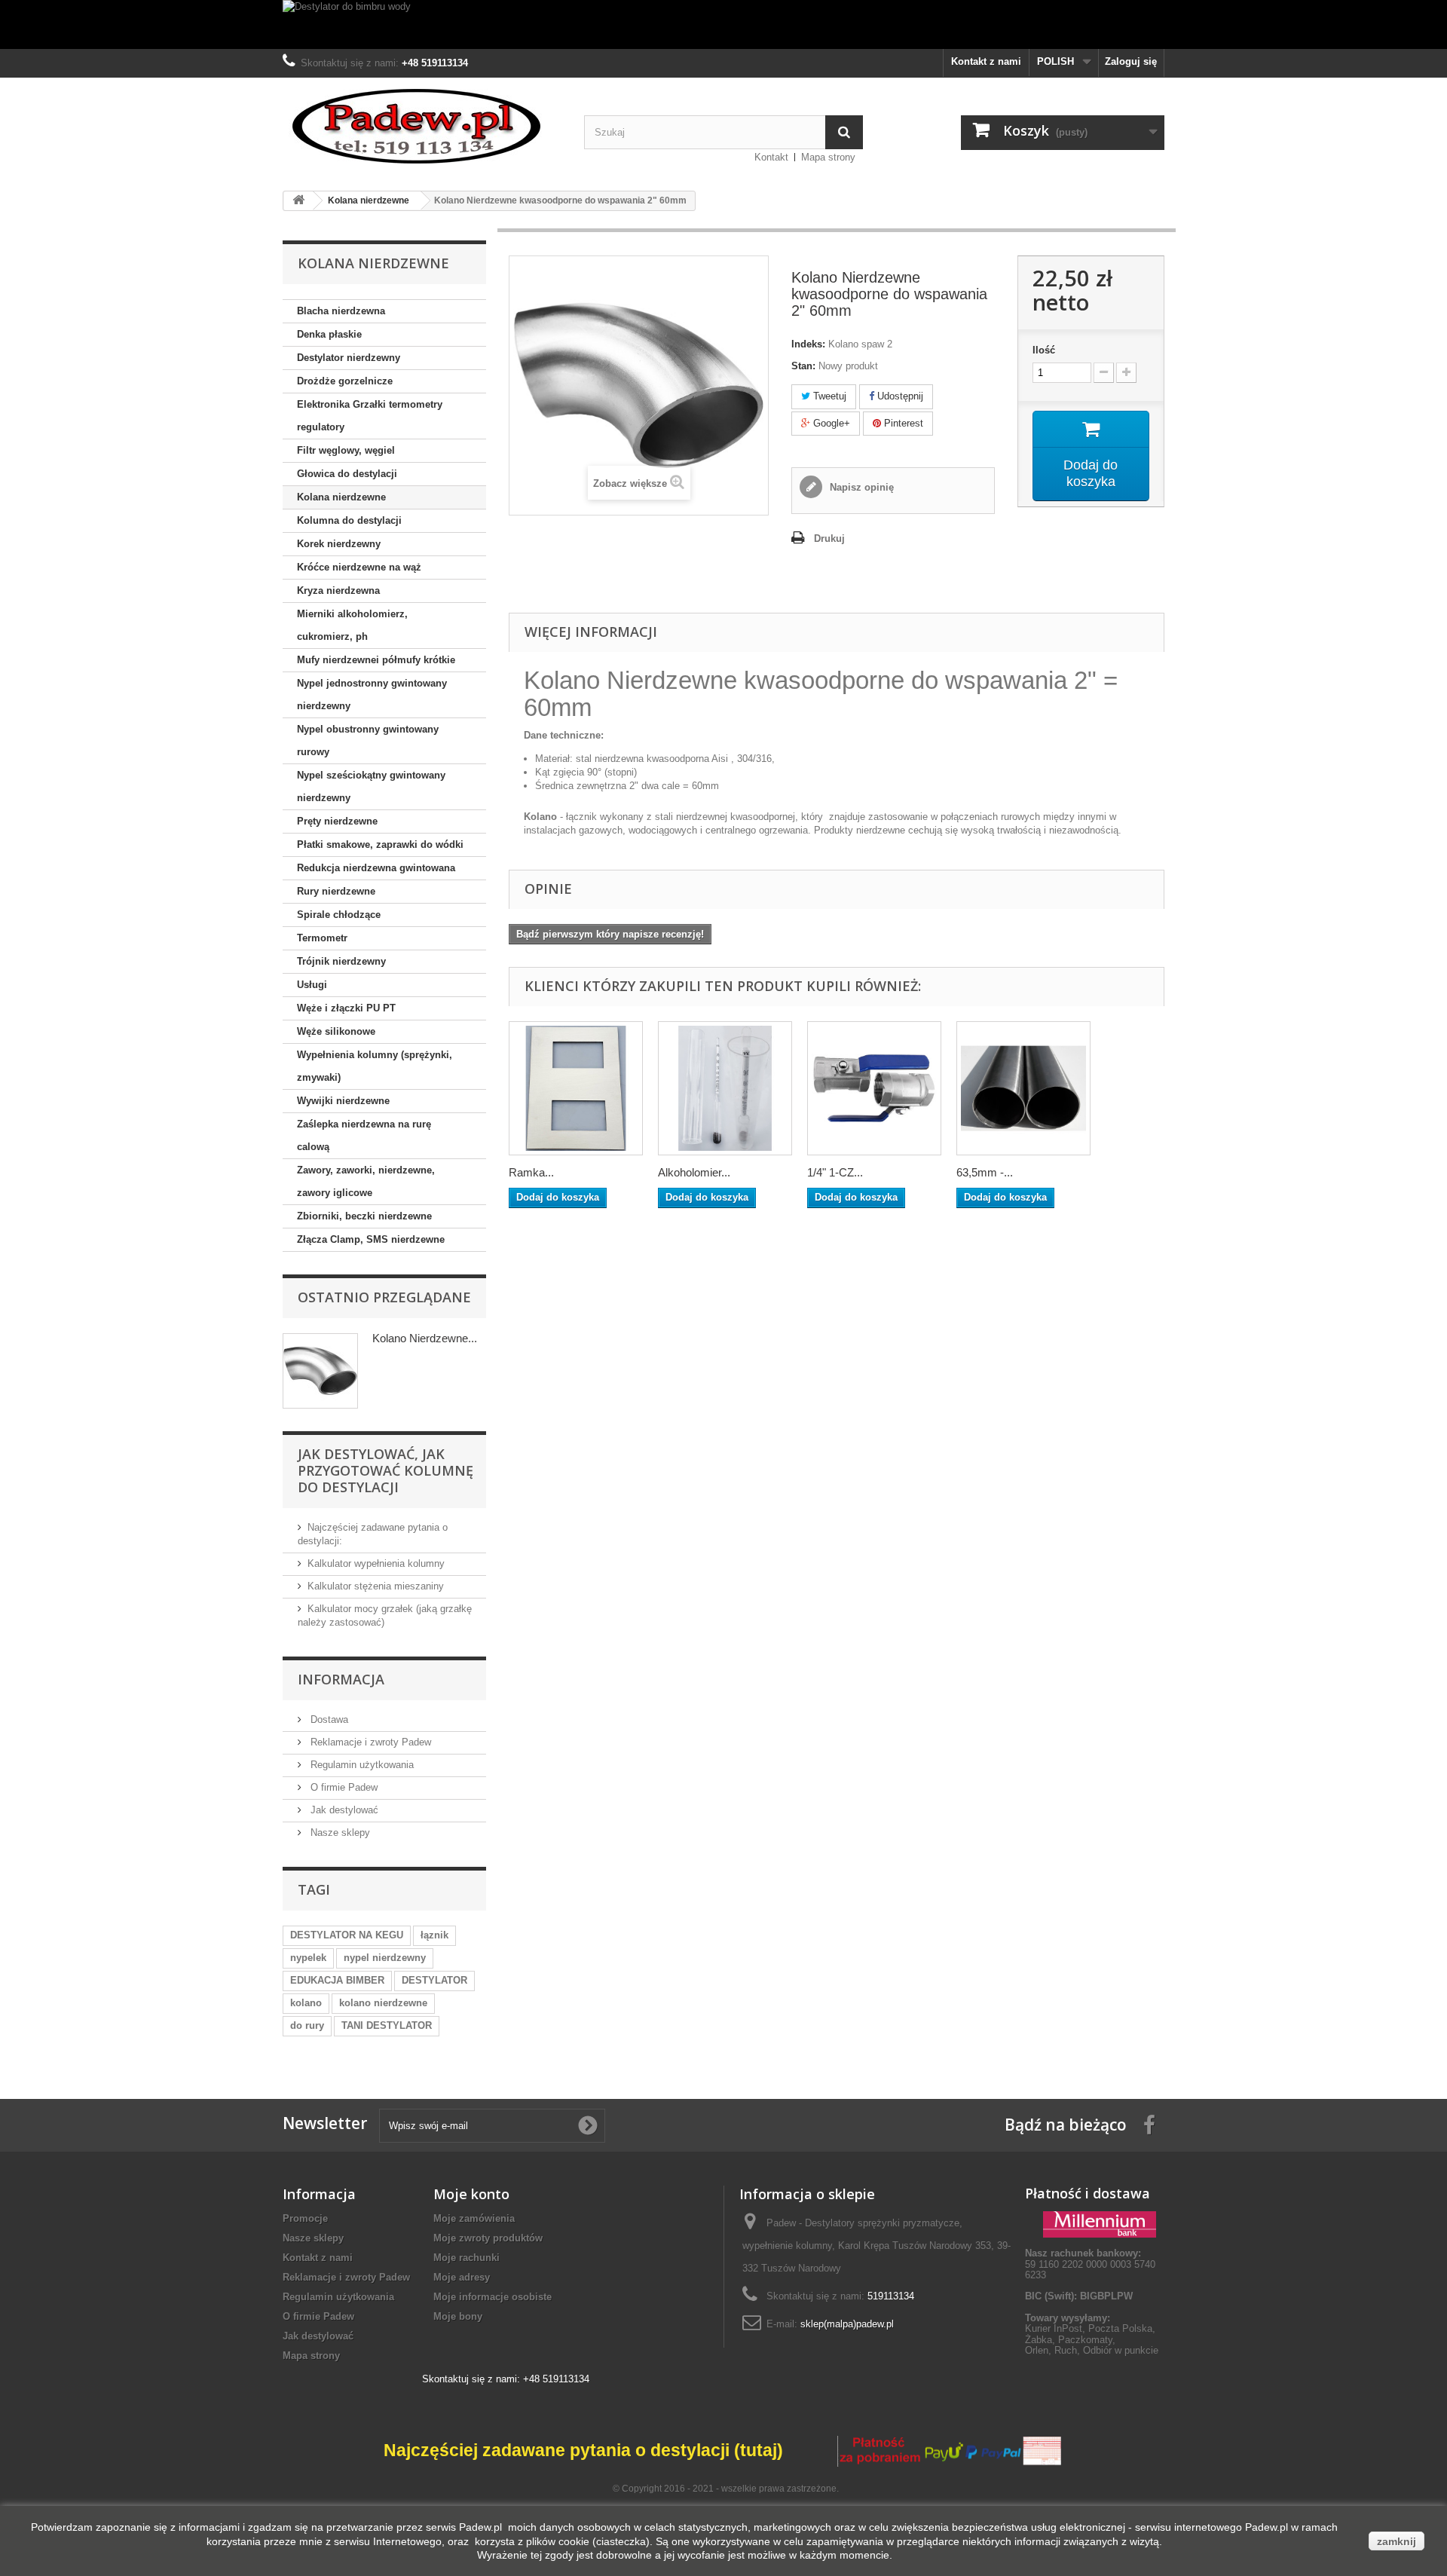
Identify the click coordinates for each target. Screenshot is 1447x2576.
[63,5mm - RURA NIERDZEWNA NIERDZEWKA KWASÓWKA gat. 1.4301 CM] (1023, 1088)
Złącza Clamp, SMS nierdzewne (371, 1239)
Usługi (312, 985)
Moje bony (458, 2316)
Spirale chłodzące (339, 915)
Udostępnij (899, 396)
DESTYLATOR (434, 1980)
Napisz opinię (860, 487)
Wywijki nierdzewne (343, 1101)
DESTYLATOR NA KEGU (347, 1935)
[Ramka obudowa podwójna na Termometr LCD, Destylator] (576, 1088)
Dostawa (328, 1719)
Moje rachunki (467, 2258)
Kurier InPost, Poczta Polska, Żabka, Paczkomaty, (1090, 2334)
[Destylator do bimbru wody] (723, 24)
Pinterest (902, 423)
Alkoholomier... (694, 1172)
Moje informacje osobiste (493, 2297)
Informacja (341, 1679)
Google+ (830, 423)
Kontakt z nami (986, 61)
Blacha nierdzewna (341, 311)
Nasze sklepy (339, 1833)
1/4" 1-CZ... (835, 1172)
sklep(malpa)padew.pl (847, 2324)
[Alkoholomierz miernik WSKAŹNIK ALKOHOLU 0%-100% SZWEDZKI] (725, 1088)
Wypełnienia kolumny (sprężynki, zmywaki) (375, 1066)
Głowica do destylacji (347, 474)
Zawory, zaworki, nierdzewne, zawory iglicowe (366, 1181)
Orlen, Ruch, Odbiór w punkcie (1092, 2350)
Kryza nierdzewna (338, 590)
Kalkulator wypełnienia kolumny (376, 1563)
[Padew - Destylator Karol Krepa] (422, 126)
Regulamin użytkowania (361, 1765)
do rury (307, 2025)
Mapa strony (828, 157)
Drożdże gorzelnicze (345, 381)
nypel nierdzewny (385, 1958)
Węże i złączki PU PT (346, 1008)
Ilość (1044, 350)
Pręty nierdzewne (337, 821)
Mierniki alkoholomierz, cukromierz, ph (352, 625)
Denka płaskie (329, 334)
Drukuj (829, 538)
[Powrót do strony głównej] (298, 201)
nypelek (308, 1958)
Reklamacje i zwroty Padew (369, 1742)
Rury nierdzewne (336, 891)
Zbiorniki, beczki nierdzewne (364, 1216)
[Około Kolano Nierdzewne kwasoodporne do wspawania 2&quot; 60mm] (320, 1371)
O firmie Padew (343, 1787)
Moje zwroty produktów (488, 2238)
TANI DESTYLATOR (387, 2025)
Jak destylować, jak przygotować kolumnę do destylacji (385, 1470)
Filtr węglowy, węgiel (346, 450)
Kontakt (771, 157)
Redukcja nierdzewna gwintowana (376, 868)
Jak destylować (343, 1810)
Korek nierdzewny (339, 544)
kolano (306, 2003)
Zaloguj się (1131, 61)
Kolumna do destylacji (349, 520)
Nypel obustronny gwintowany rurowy (368, 740)
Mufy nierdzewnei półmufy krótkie (376, 660)
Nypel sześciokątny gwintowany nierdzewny (371, 786)
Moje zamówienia (474, 2218)
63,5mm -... (985, 1172)
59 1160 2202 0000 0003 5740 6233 (1090, 2264)
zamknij (1397, 2541)
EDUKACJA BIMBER (337, 1980)
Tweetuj (828, 396)
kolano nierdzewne (383, 2003)
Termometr (322, 938)
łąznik (434, 1935)
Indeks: (808, 344)
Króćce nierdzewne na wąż (359, 567)
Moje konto (471, 2194)
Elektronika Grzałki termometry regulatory (370, 416)
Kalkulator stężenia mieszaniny (376, 1586)
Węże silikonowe (336, 1031)
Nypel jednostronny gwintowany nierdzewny (372, 694)
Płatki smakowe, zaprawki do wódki (380, 844)
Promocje (305, 2218)
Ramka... (531, 1172)
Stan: (803, 366)
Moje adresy (462, 2277)
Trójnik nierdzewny (341, 961)
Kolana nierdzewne (341, 497)
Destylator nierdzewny (349, 358)
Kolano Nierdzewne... (425, 1338)
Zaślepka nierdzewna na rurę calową (364, 1135)
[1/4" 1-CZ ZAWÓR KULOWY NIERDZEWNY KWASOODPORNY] (874, 1088)
